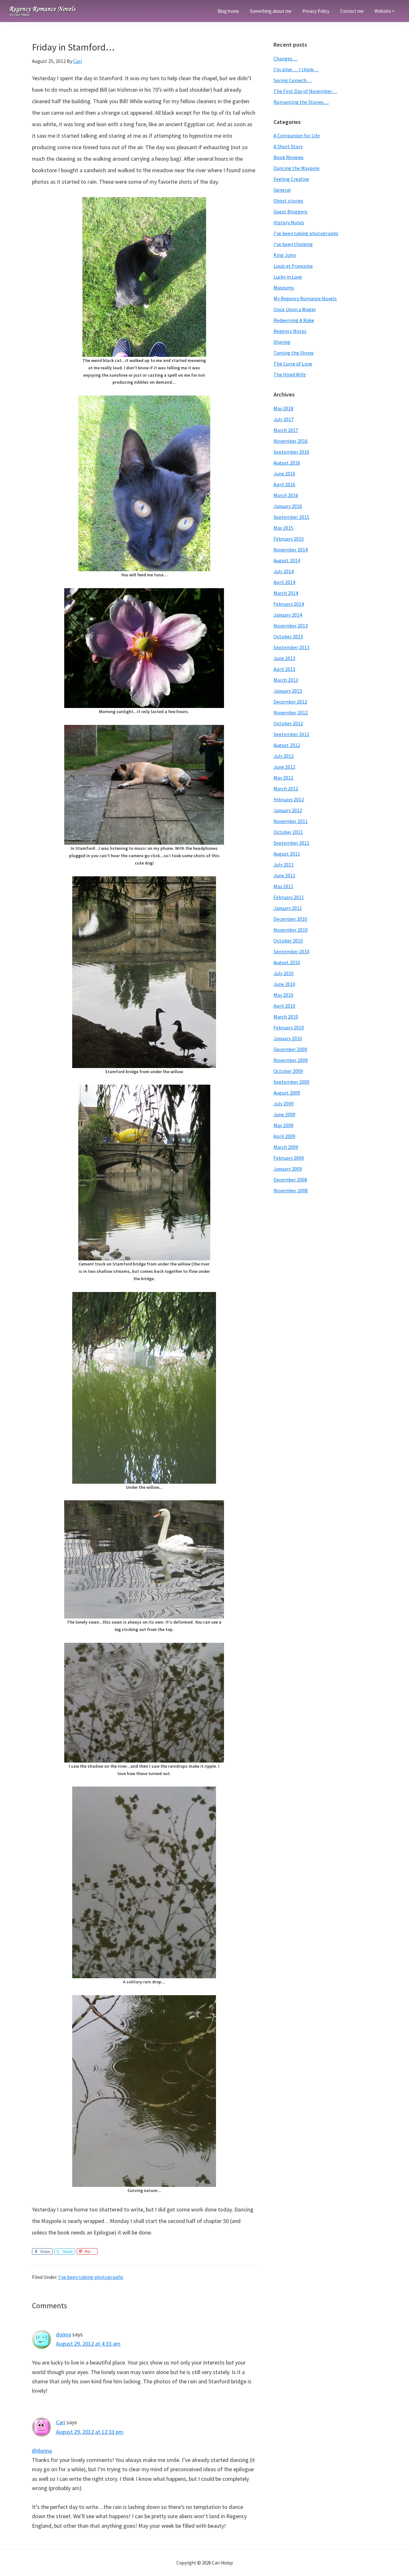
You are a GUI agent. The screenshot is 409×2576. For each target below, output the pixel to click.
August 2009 (287, 1093)
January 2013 (288, 691)
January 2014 (288, 615)
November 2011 (291, 821)
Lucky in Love (288, 277)
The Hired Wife (290, 374)
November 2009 (291, 1060)
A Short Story (288, 146)
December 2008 (290, 1180)
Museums (284, 288)
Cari (61, 2422)
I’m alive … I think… (296, 69)
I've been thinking (293, 244)
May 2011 (283, 886)
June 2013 (284, 658)
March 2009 (286, 1147)
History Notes (289, 222)
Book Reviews (289, 157)
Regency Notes (290, 331)
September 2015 (291, 517)
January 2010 (288, 1038)
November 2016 (291, 441)
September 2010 (291, 951)
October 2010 (288, 941)
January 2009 (288, 1169)
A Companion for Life (297, 135)
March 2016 (286, 495)
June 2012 (284, 767)
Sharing (282, 342)
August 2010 (287, 962)
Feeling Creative (291, 179)
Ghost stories (288, 201)
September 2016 (291, 452)
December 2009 (290, 1049)
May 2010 (283, 995)
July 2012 (284, 756)
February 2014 (289, 604)
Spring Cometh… (293, 80)
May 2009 (283, 1125)
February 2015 (289, 539)
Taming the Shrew (293, 353)
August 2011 (287, 854)
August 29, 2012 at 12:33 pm (90, 2432)
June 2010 (284, 984)
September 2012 (291, 734)
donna (63, 2334)
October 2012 (288, 723)
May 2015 (283, 528)
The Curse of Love (293, 364)
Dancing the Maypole (297, 168)
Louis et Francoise (293, 266)
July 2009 (284, 1103)
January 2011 (288, 908)
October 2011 (288, 832)
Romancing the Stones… (301, 102)
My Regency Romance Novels (305, 298)
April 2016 (284, 484)
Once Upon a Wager (295, 309)
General (282, 190)
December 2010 (290, 919)
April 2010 (284, 1006)
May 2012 (283, 778)
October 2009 (288, 1071)
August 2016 (287, 463)
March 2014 (286, 593)
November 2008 (291, 1190)
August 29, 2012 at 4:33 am (88, 2344)
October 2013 (288, 636)
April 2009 (284, 1136)
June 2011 (284, 875)
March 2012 (286, 788)
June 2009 (284, 1114)
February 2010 (289, 1027)
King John (285, 255)
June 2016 (284, 473)
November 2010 (291, 930)
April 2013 (284, 669)
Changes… (286, 58)
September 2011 (291, 843)
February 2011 (289, 897)
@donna (42, 2451)
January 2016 (288, 506)
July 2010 (284, 973)
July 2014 (284, 571)
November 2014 (291, 550)
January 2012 (288, 810)
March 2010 (286, 1017)
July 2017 (284, 419)
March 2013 (286, 680)
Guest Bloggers (290, 211)
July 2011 (284, 865)
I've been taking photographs (91, 2277)
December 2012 (290, 702)
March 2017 (286, 430)
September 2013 (291, 647)
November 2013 (291, 626)
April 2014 (284, 582)
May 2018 (283, 408)
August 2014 (287, 560)
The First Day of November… (305, 91)
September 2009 (291, 1082)
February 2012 (289, 799)
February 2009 (289, 1158)
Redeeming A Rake (294, 320)
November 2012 (291, 712)
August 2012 (287, 745)
